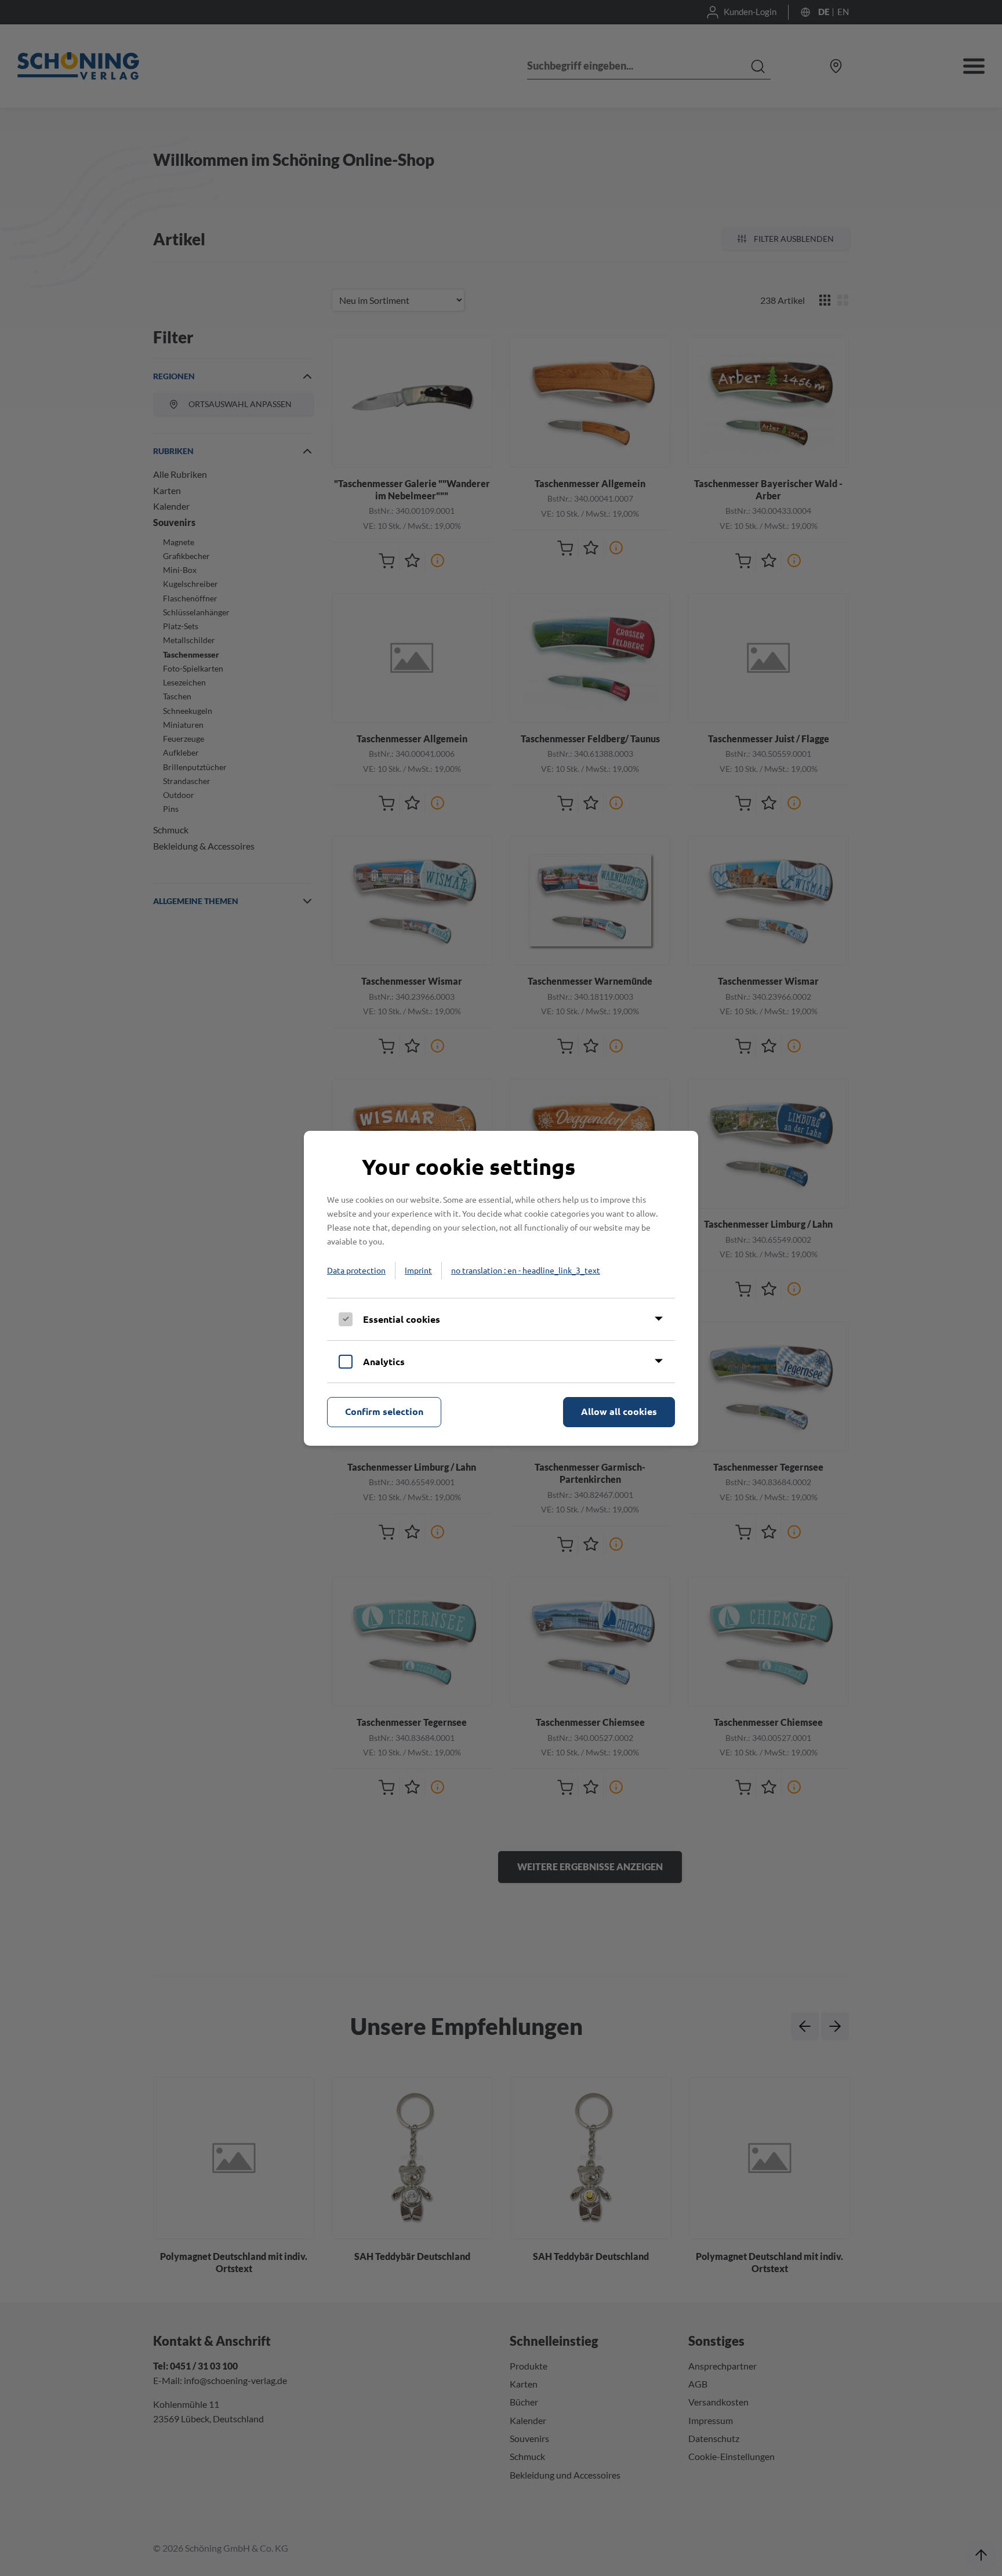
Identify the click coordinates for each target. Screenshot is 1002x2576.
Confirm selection (384, 1411)
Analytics (384, 1361)
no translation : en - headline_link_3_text (526, 1270)
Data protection (356, 1270)
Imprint (418, 1270)
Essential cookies (402, 1319)
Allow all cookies (619, 1411)
